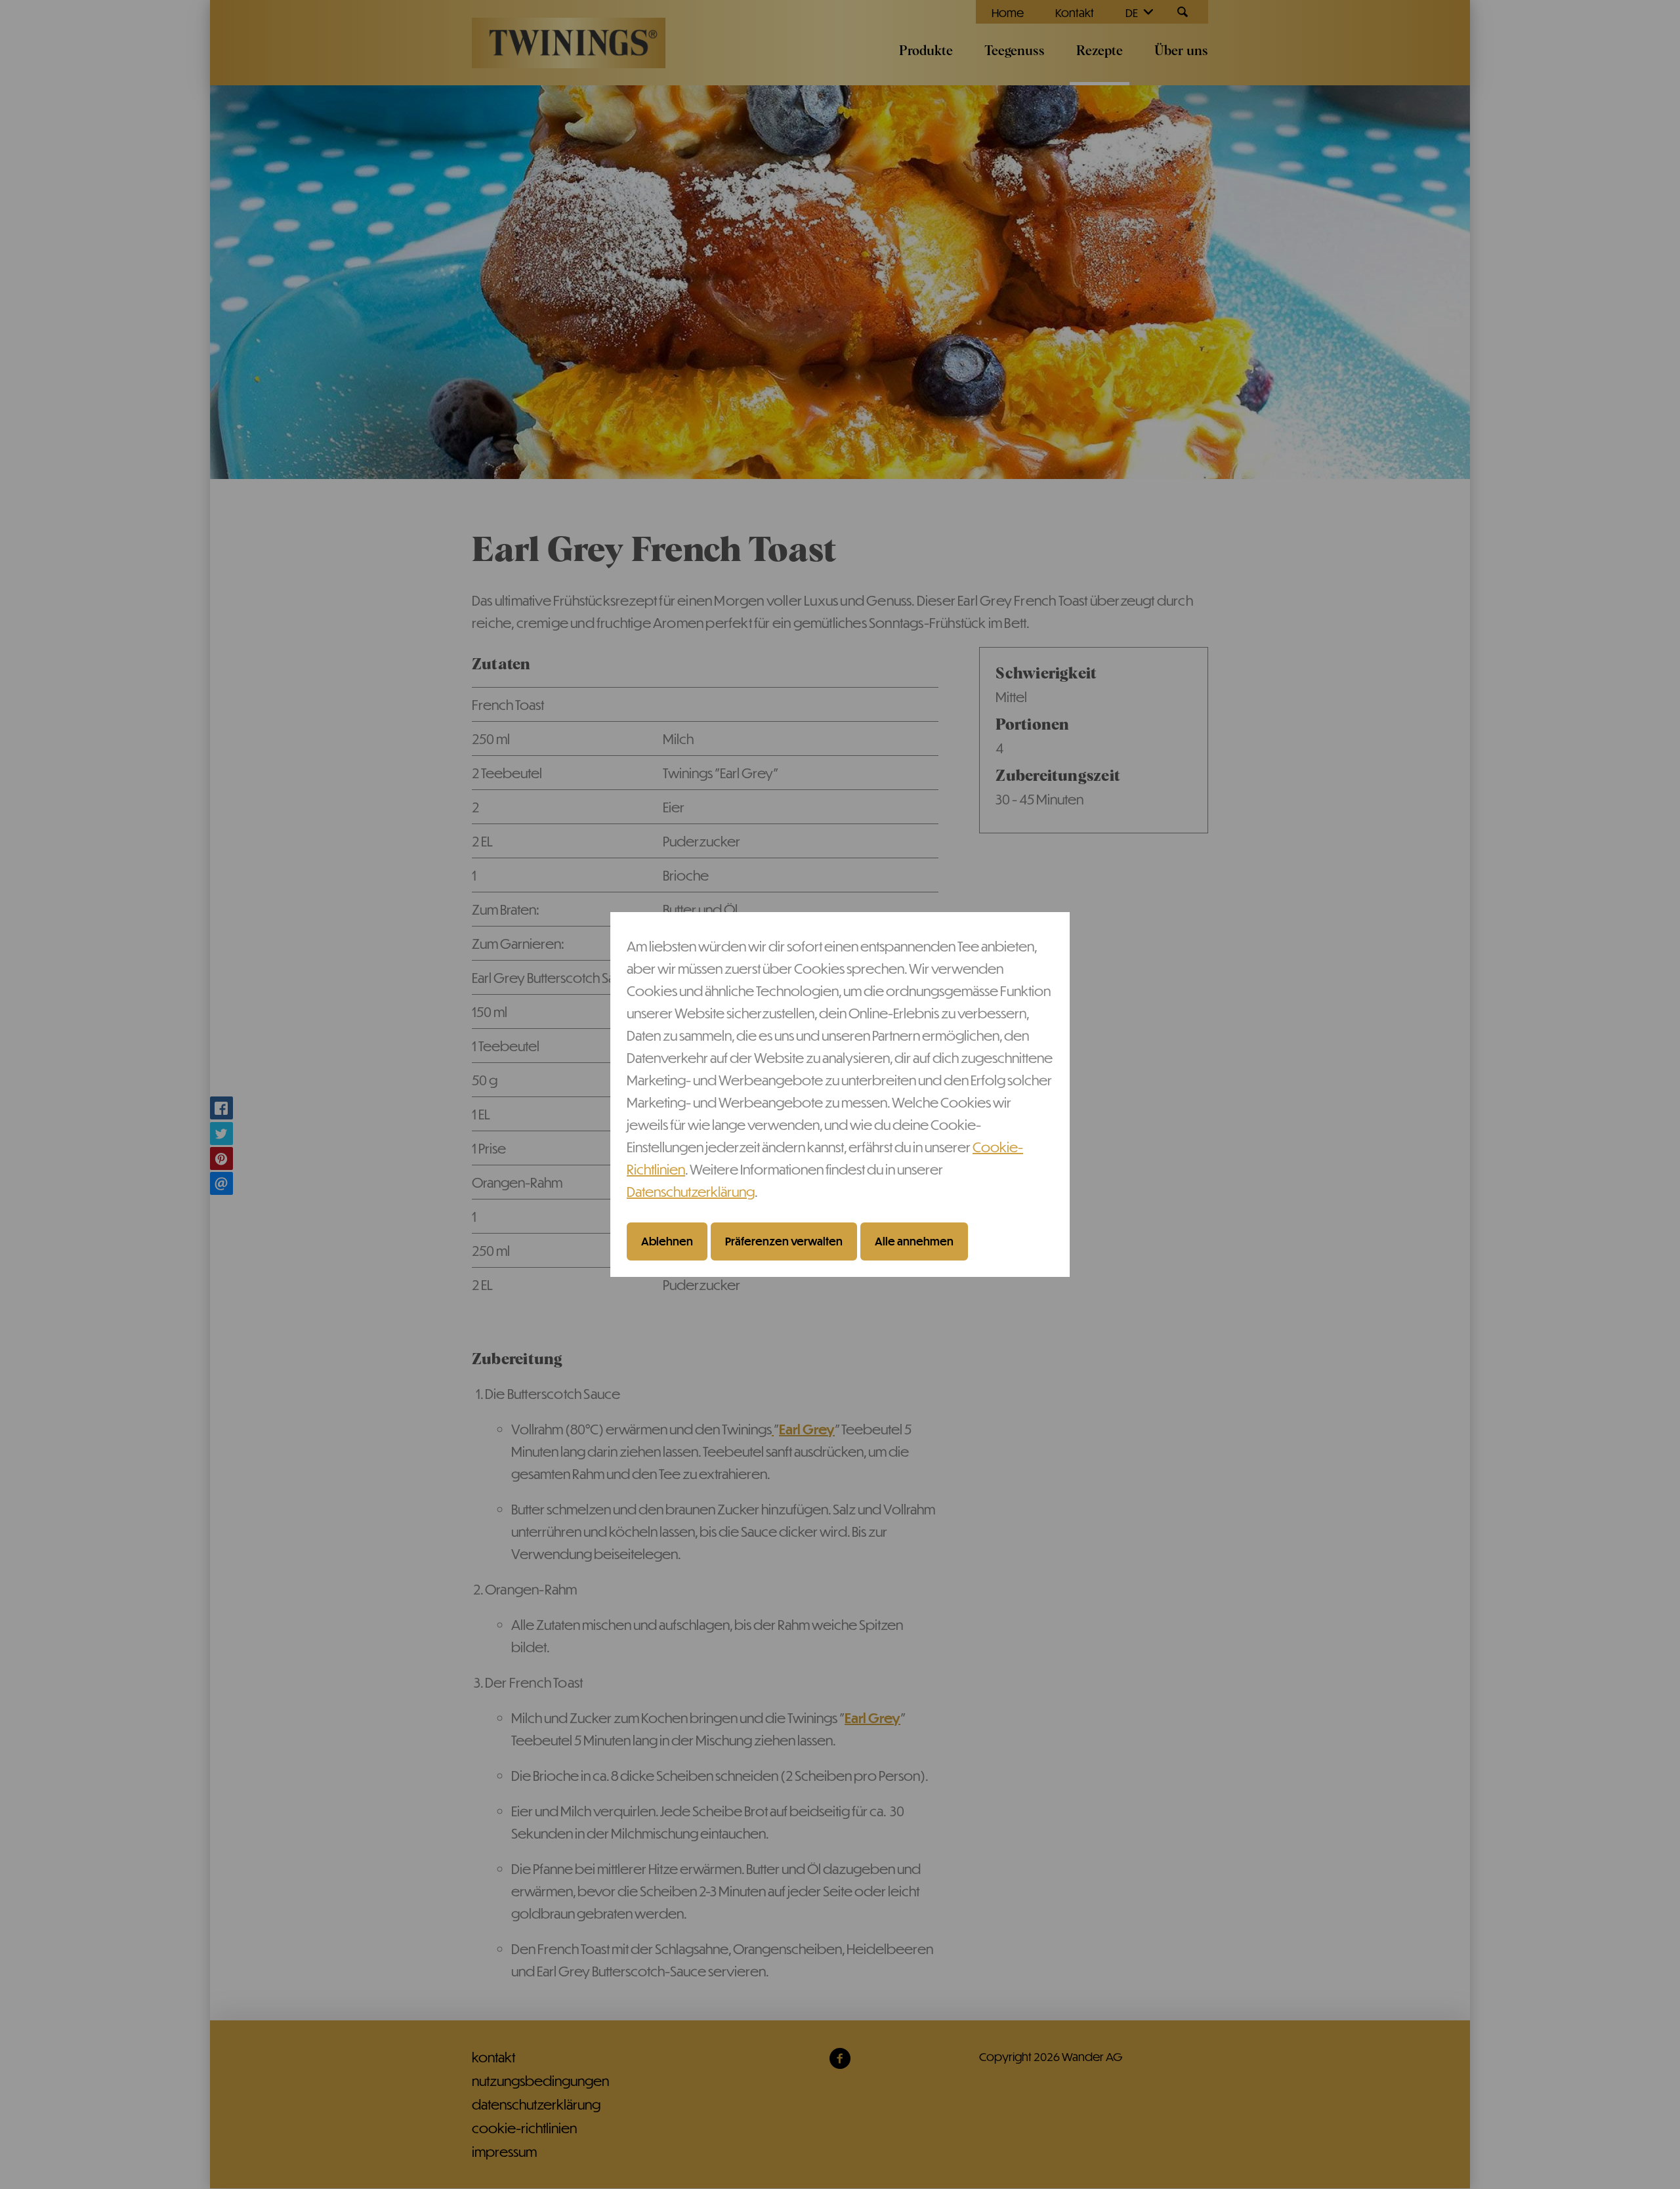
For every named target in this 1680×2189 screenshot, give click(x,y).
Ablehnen (667, 1241)
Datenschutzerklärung (691, 1191)
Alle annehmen (914, 1241)
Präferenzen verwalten (784, 1241)
